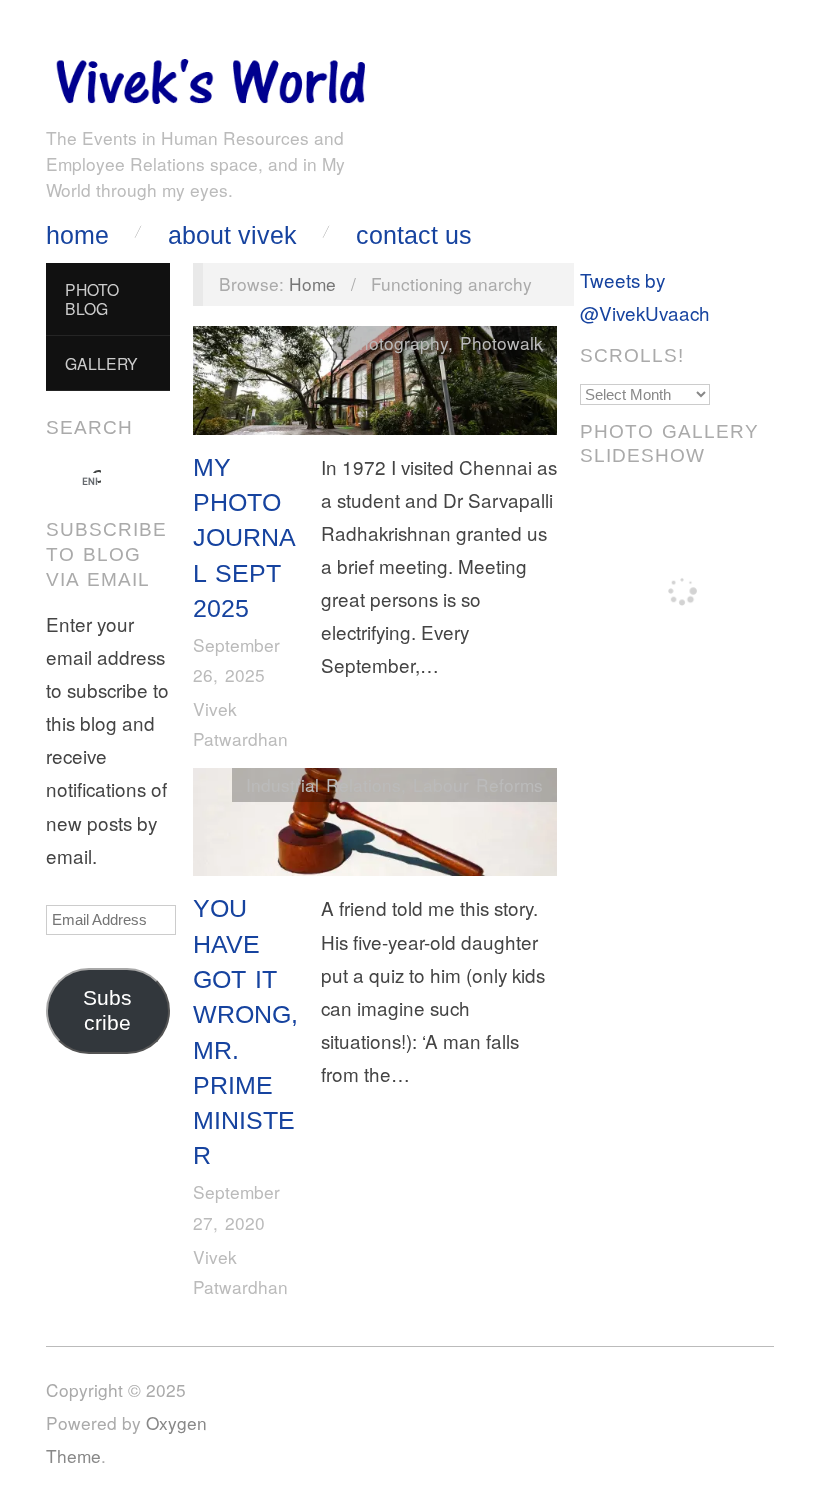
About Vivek (232, 235)
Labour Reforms (478, 784)
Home (77, 235)
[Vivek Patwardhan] (210, 76)
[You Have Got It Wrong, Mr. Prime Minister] (375, 826)
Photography (397, 342)
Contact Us (414, 235)
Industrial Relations (323, 784)
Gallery (101, 363)
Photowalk (501, 342)
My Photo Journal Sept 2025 (244, 537)
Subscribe (107, 1010)
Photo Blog (92, 298)
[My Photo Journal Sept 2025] (375, 384)
